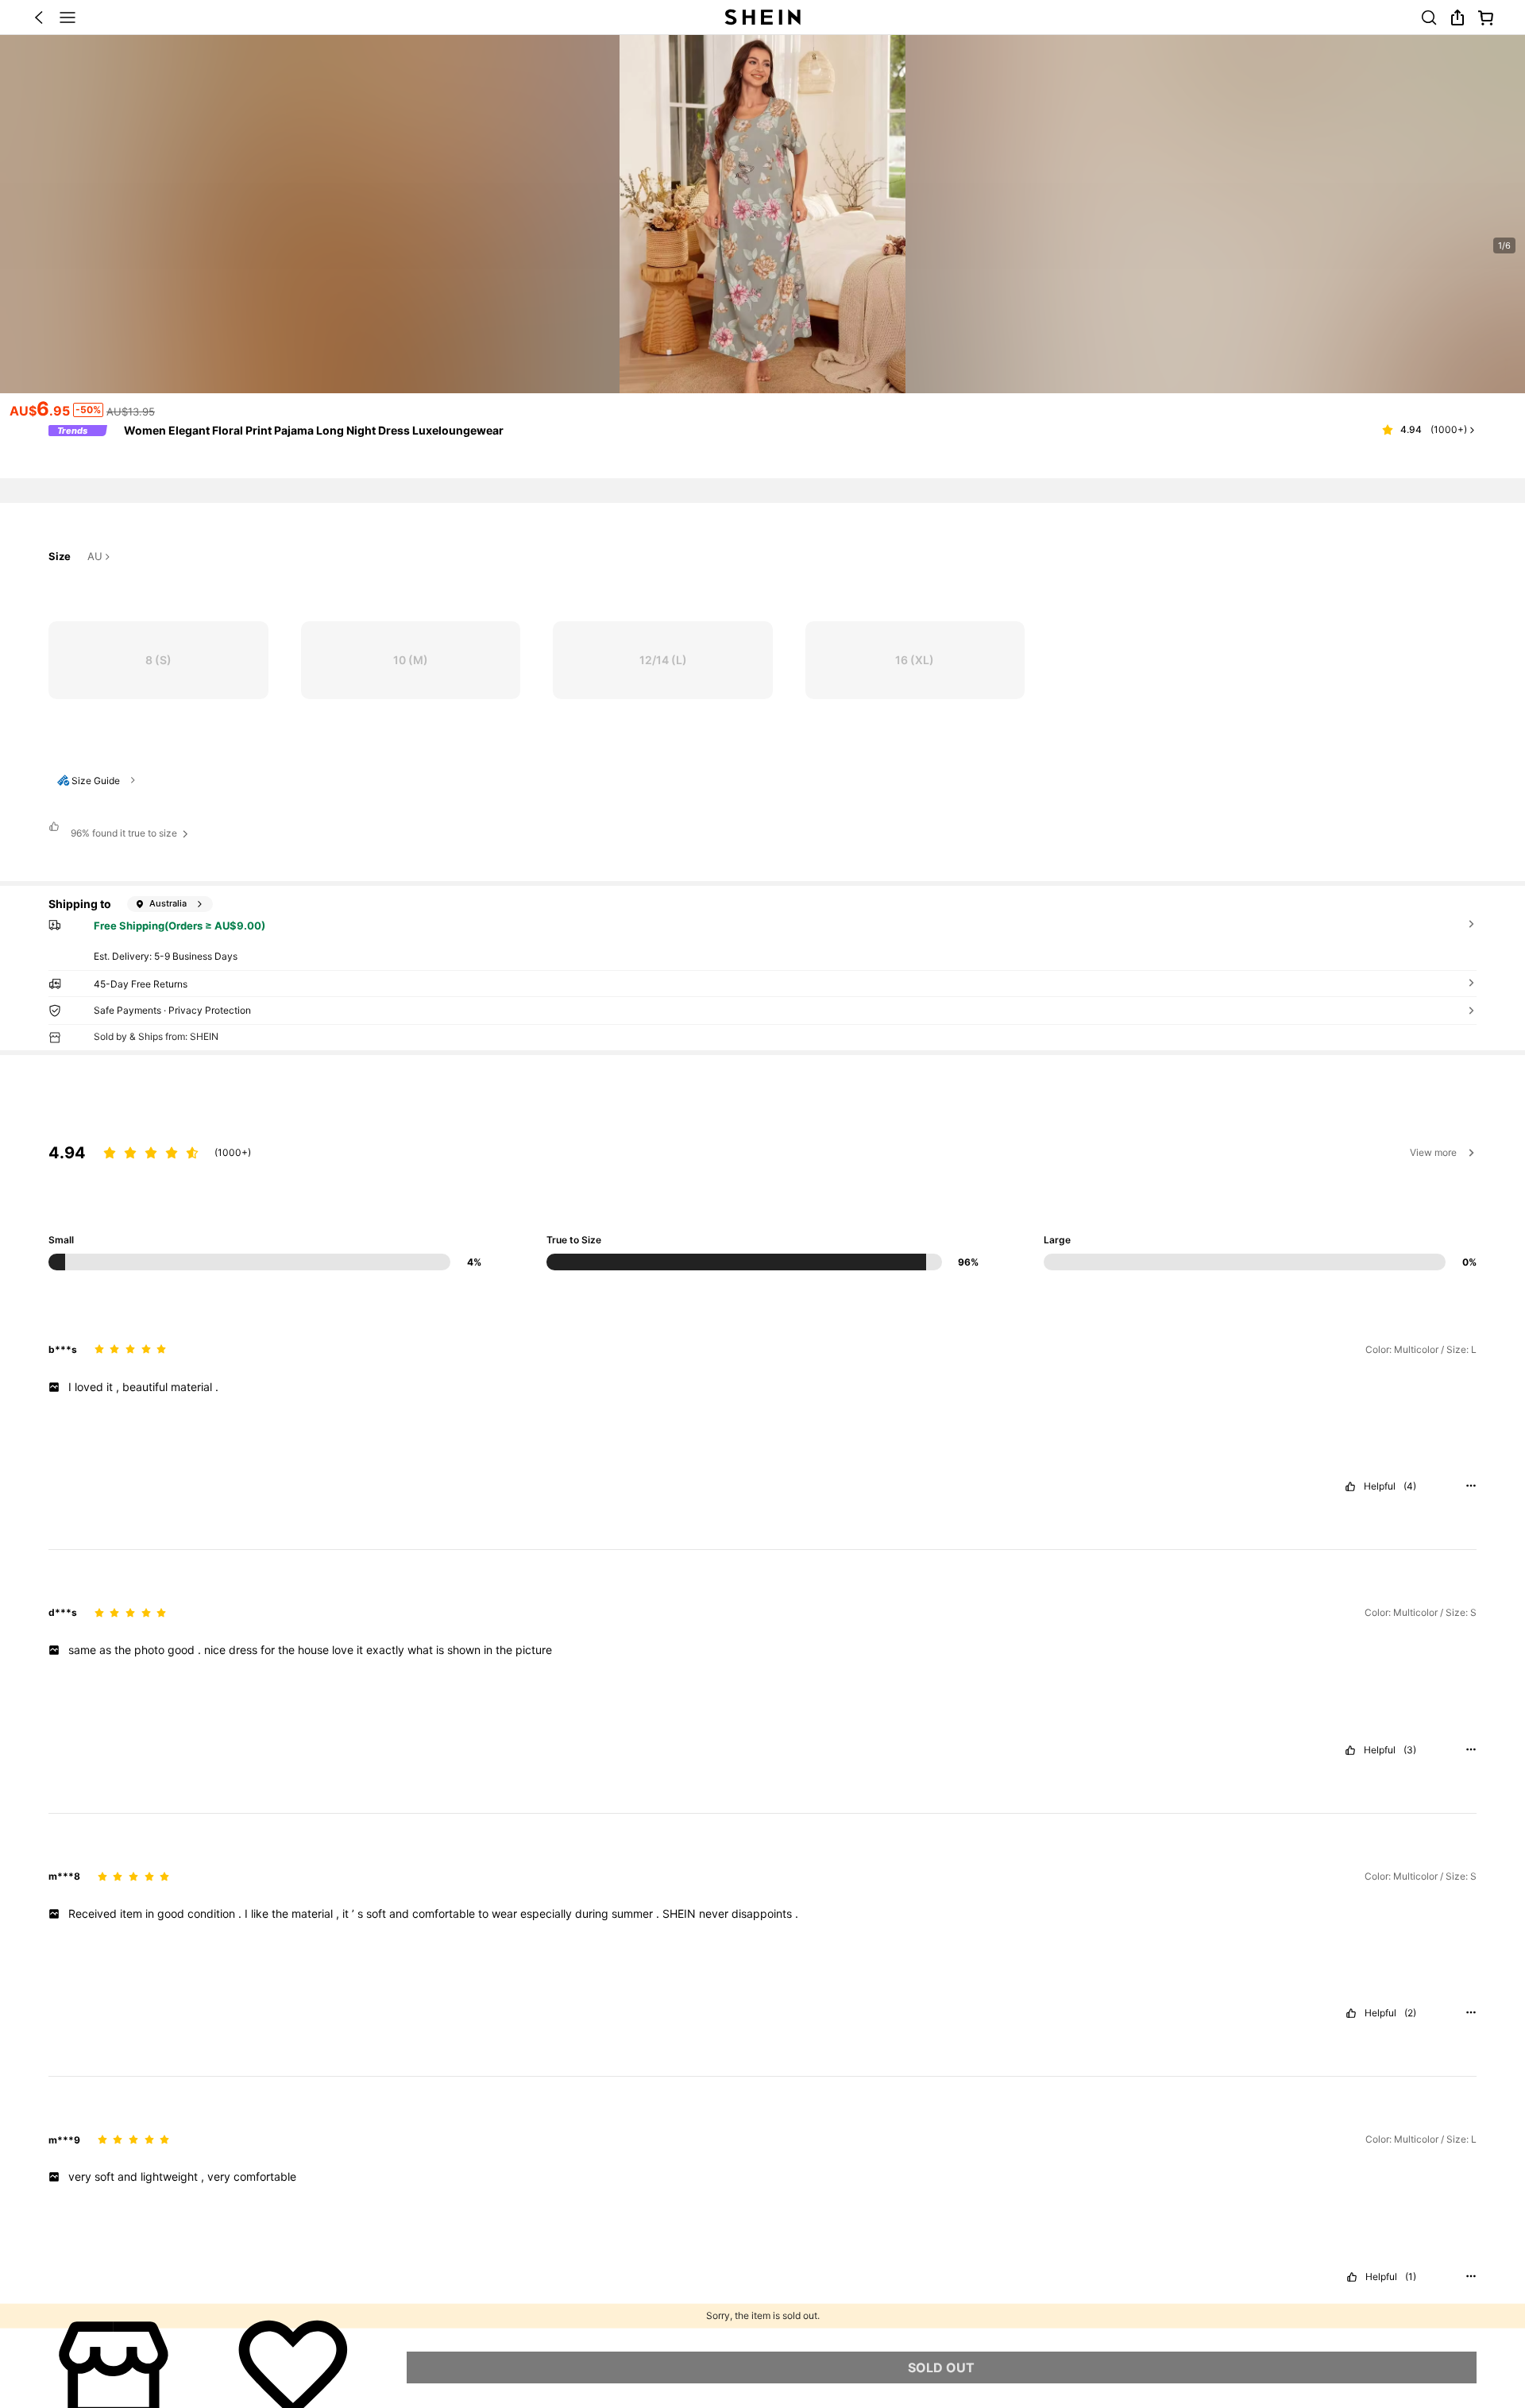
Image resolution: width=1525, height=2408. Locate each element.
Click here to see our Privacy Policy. (325, 2271)
